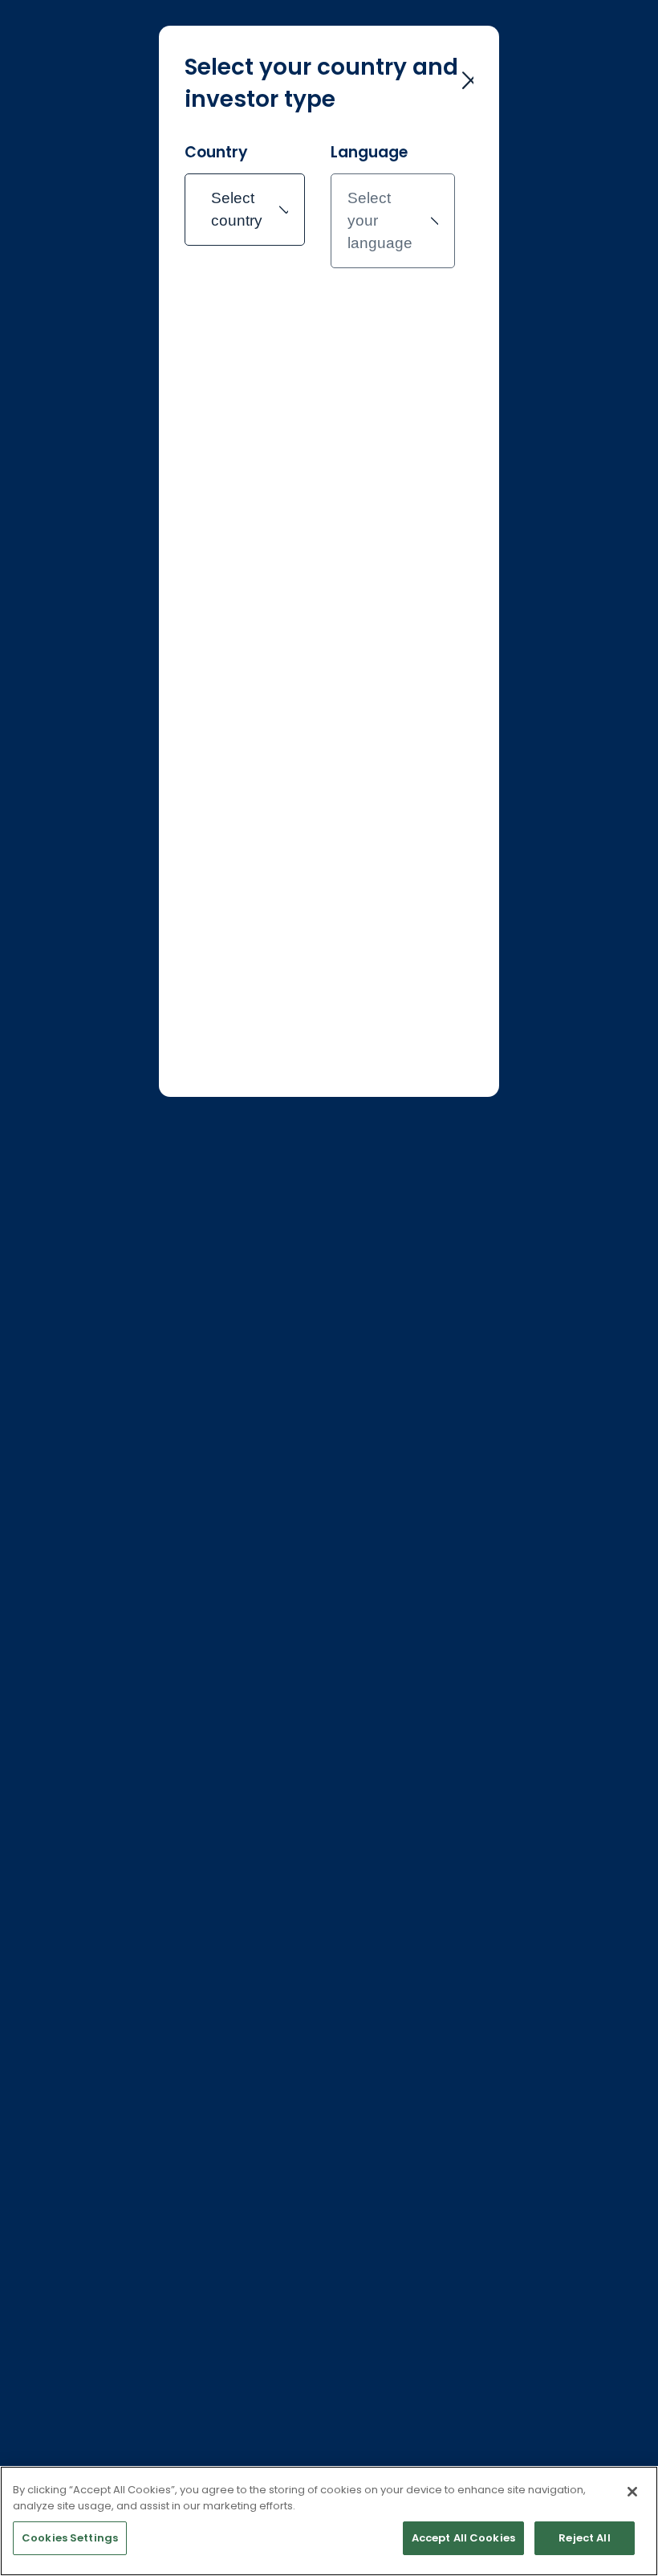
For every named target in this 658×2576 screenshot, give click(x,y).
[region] (329, 2521)
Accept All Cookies (463, 2538)
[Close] (632, 2492)
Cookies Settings (70, 2538)
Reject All (584, 2538)
